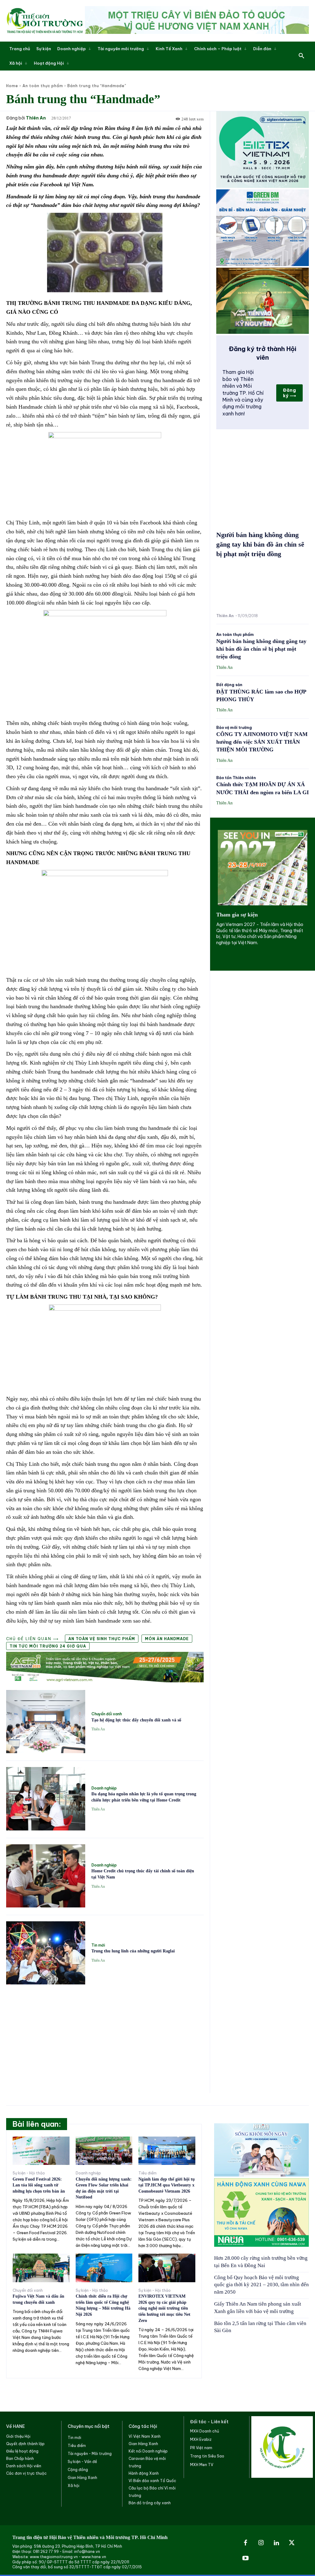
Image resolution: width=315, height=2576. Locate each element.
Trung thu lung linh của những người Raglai (133, 1951)
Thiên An (36, 118)
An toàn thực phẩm (43, 86)
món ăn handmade (167, 1639)
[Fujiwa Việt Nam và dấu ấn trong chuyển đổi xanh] (41, 2268)
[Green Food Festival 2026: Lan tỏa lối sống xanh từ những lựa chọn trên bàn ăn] (41, 2151)
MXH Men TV (202, 2465)
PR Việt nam (201, 2448)
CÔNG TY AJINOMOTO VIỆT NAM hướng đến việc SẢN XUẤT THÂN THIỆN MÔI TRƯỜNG (262, 742)
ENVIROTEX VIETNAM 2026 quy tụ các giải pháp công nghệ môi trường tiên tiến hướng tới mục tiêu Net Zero (164, 2308)
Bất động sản (229, 685)
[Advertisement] (105, 2035)
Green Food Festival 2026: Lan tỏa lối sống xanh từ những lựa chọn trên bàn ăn (39, 2185)
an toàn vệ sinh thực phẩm (102, 1639)
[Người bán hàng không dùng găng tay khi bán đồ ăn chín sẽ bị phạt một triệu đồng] (263, 587)
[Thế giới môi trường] (45, 21)
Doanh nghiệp (104, 1788)
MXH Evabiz (201, 2439)
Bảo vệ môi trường (234, 728)
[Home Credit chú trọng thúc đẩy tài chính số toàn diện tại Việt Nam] (46, 1876)
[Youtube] (245, 2558)
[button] (301, 56)
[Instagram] (261, 2543)
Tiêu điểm (148, 2173)
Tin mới (98, 1945)
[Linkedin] (276, 2543)
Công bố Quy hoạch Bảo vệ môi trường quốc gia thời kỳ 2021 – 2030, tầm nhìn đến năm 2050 (261, 2285)
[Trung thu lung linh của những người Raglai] (46, 1953)
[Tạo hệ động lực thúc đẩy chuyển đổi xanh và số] (46, 1722)
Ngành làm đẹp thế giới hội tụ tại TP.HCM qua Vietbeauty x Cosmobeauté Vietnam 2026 (167, 2185)
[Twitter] (292, 2543)
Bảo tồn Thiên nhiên (236, 778)
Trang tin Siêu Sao (207, 2456)
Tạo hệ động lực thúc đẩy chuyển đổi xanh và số (136, 1720)
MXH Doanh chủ (205, 2431)
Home (12, 86)
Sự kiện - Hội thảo (29, 2173)
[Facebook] (245, 2543)
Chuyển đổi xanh (107, 1714)
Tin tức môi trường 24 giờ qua (48, 1646)
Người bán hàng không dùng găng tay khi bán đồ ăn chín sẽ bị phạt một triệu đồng (260, 544)
